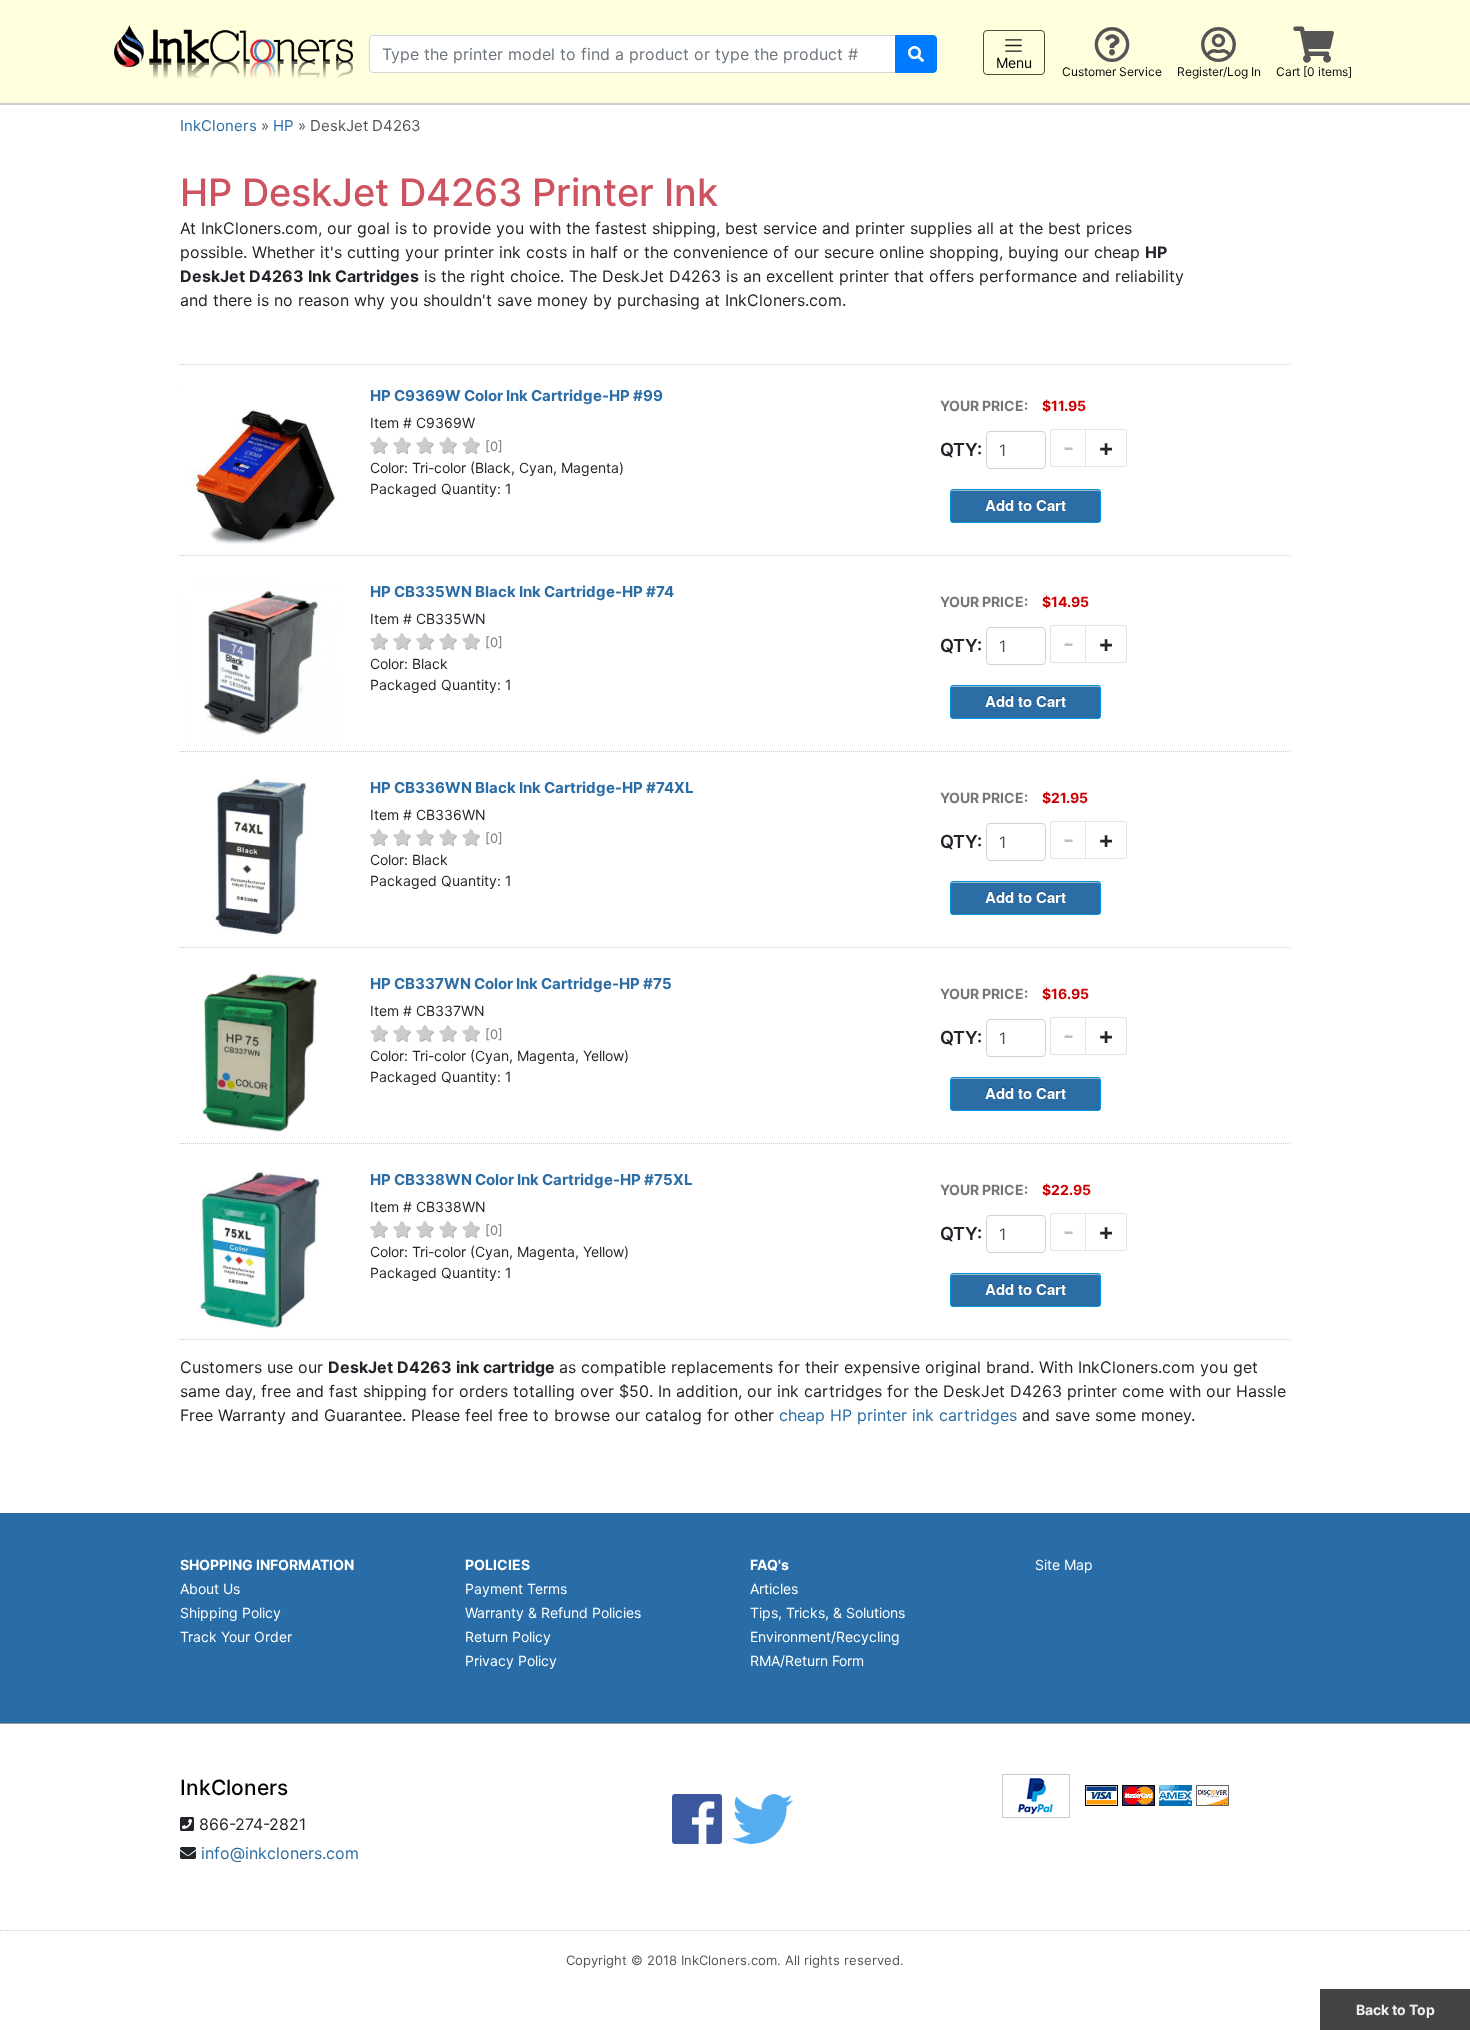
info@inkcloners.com (280, 1853)
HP (283, 125)
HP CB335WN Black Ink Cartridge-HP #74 (522, 591)
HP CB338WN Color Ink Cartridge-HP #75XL (531, 1179)
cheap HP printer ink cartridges (898, 1415)
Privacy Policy (511, 1660)
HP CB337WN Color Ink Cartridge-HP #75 (521, 983)
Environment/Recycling (825, 1636)
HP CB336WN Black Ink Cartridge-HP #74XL (532, 787)
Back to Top (1395, 2009)
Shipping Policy (230, 1612)
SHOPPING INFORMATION (267, 1564)
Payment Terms (516, 1588)
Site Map (1064, 1564)
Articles (774, 1588)
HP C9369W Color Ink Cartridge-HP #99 (516, 395)
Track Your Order (236, 1636)
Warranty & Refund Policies (553, 1612)
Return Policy (508, 1636)
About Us (210, 1588)
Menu (1014, 62)
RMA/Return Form (807, 1660)
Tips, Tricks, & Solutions (827, 1612)
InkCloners (218, 125)
